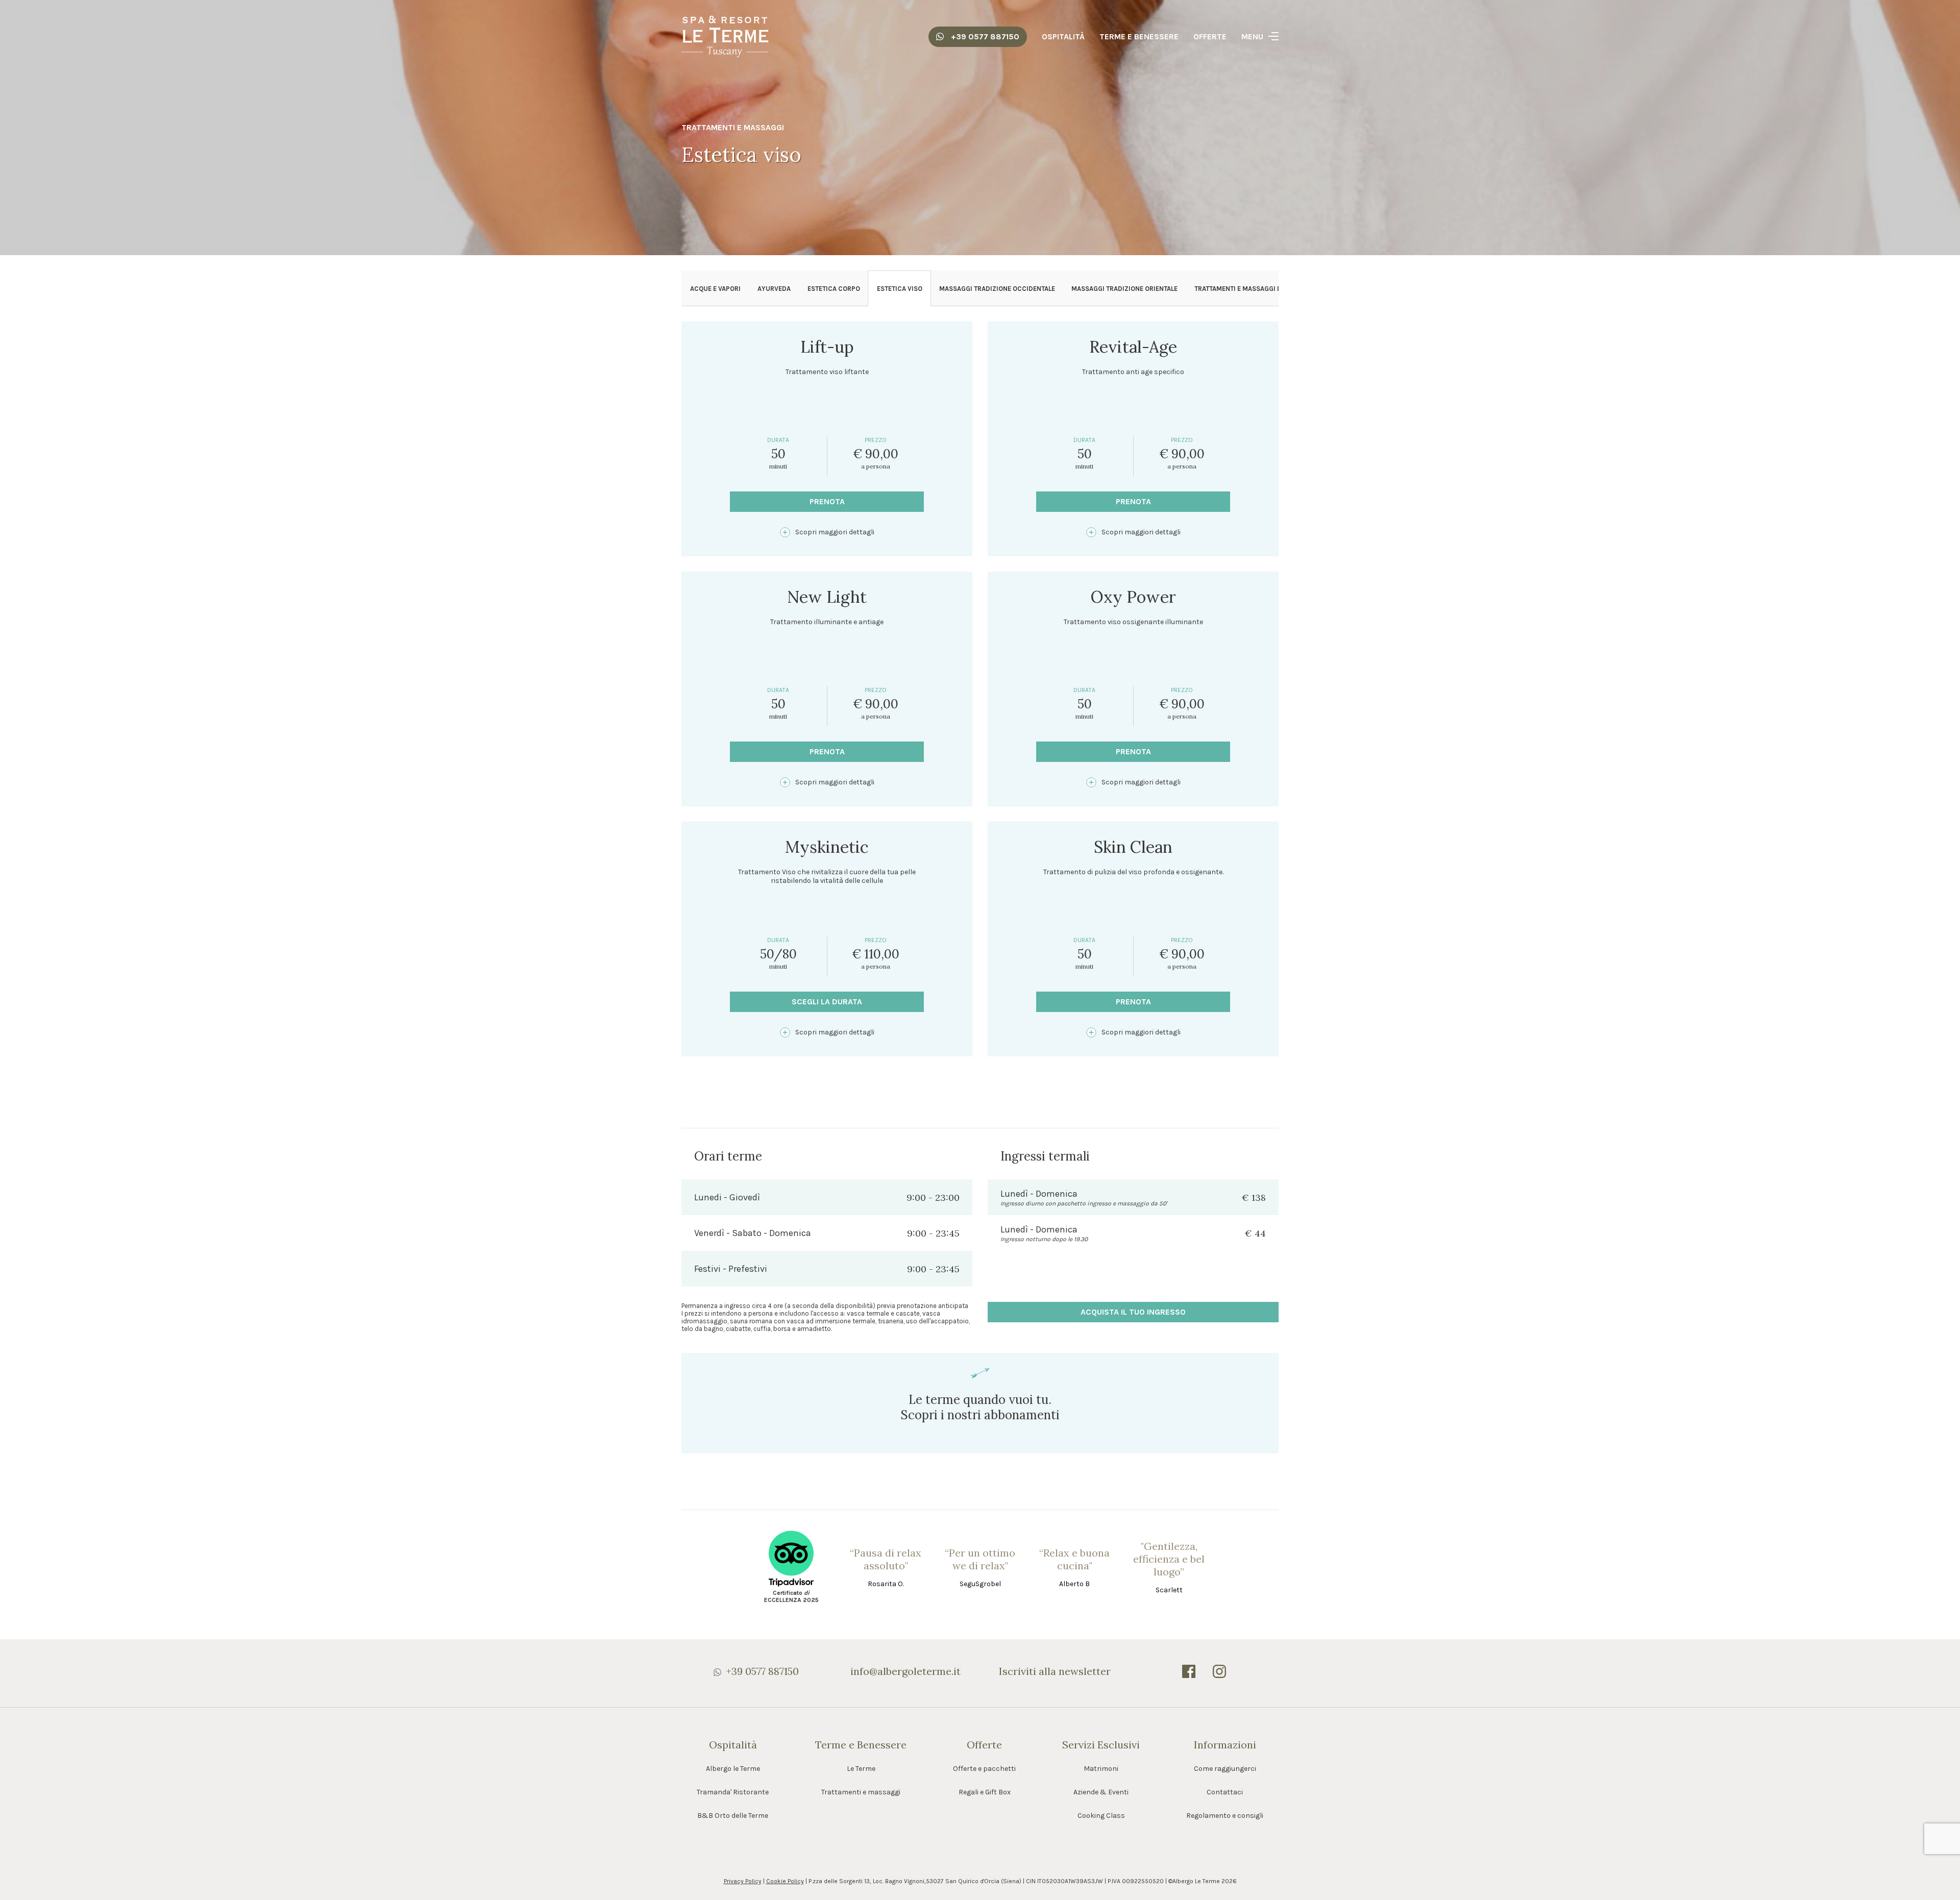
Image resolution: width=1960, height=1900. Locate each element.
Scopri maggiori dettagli (835, 532)
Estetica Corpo (834, 289)
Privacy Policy (743, 1881)
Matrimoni (1101, 1769)
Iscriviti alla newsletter (1055, 1671)
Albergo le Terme (733, 1769)
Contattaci (1225, 1792)
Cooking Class (1101, 1816)
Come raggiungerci (1225, 1769)
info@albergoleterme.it (905, 1671)
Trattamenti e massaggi (861, 1792)
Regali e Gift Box (985, 1792)
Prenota (827, 501)
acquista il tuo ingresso (1133, 1312)
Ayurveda (774, 289)
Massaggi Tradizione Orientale (1124, 289)
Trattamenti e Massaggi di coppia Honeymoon (1273, 289)
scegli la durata (827, 1002)
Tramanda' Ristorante (733, 1792)
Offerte (1210, 36)
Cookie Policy (785, 1881)
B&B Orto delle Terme (733, 1816)
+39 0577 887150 (984, 36)
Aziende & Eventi (1101, 1792)
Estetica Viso (900, 289)
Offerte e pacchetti (984, 1769)
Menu (1252, 36)
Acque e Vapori (715, 289)
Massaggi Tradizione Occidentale (997, 289)
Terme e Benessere (1139, 36)
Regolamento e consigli (1225, 1816)
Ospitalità (1063, 36)
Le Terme (861, 1769)
